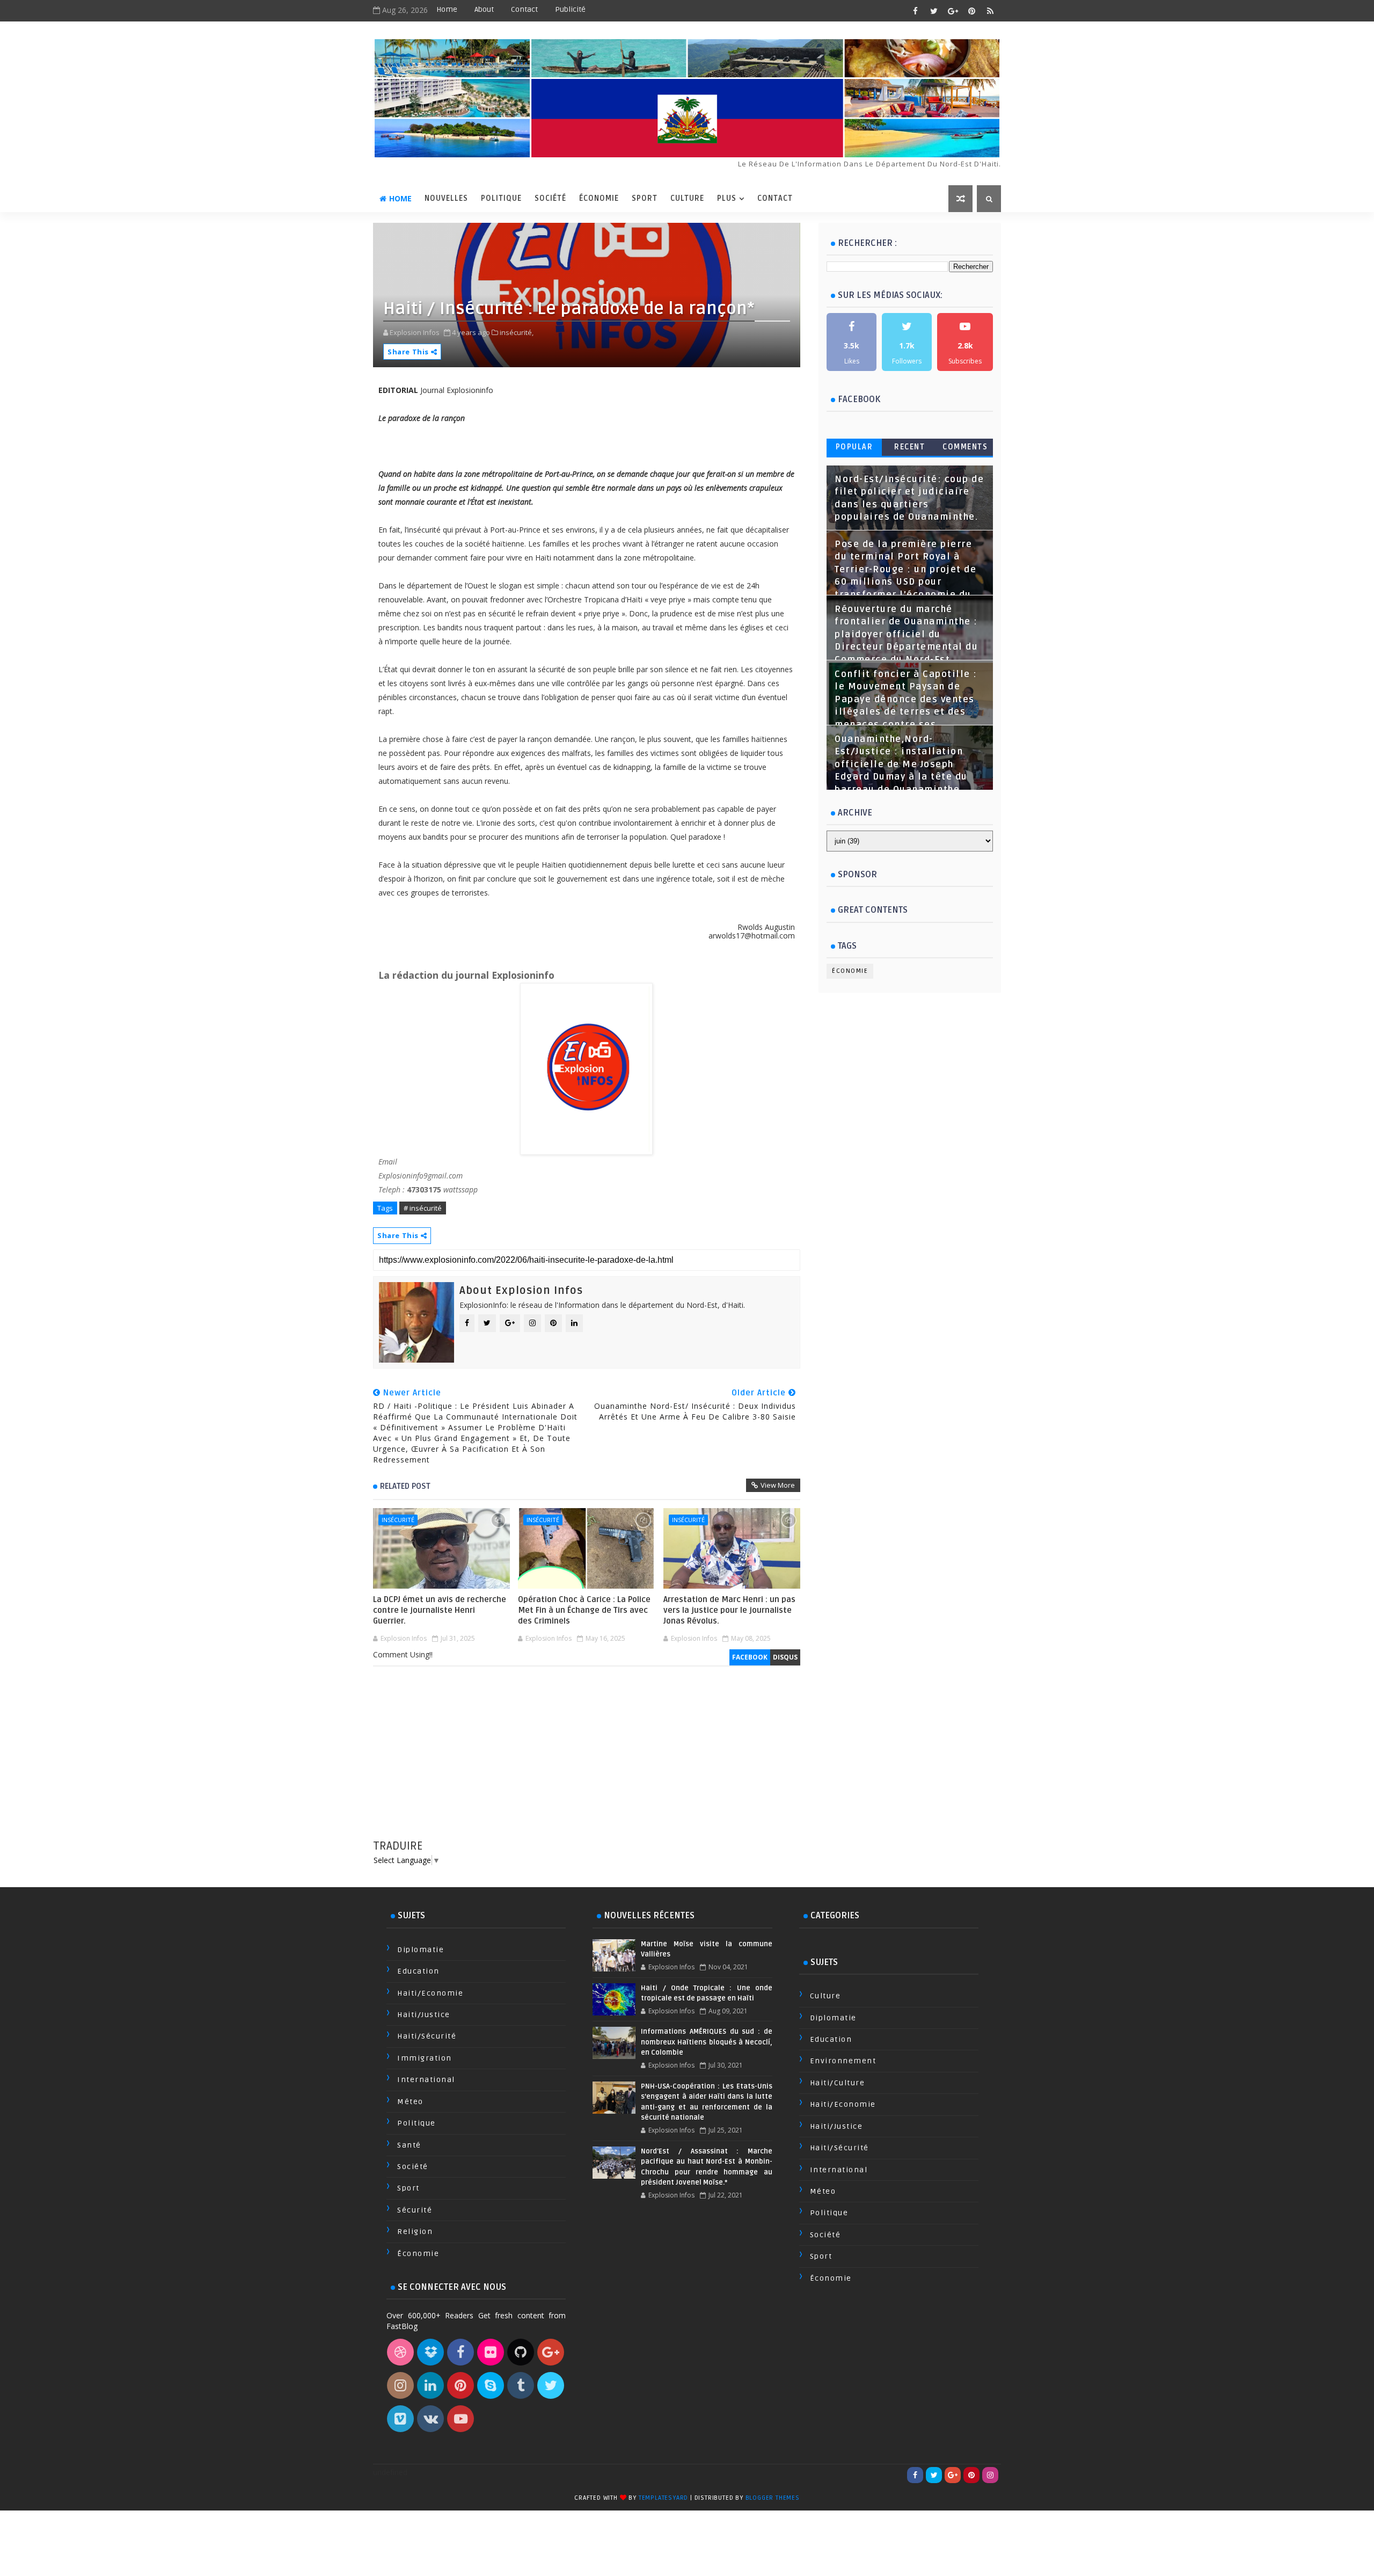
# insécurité (423, 1208)
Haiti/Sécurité (427, 2036)
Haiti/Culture (838, 2083)
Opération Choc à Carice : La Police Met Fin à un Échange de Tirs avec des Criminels (584, 1610)
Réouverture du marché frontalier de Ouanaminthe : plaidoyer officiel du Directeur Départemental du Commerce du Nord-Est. (906, 635)
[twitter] (934, 11)
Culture (687, 198)
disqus (785, 1657)
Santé (409, 2145)
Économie (599, 198)
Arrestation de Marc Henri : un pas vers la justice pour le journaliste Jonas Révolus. (729, 1610)
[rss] (990, 11)
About (484, 9)
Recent (909, 447)
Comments (965, 447)
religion (415, 2232)
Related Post (405, 1486)
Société (550, 198)
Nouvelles (446, 198)
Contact (524, 9)
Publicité (570, 9)
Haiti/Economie (430, 1993)
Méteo (410, 2102)
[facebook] (915, 11)
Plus (727, 198)
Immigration (425, 2058)
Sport (645, 198)
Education (418, 1971)
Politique (501, 198)
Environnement (843, 2061)
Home (447, 9)
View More (778, 1485)
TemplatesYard (663, 2498)
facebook (750, 1657)
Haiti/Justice (424, 2015)
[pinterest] (971, 11)
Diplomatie (421, 1950)
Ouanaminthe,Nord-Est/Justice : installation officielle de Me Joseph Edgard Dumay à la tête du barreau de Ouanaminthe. (901, 765)
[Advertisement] (587, 1763)
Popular (854, 447)
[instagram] (990, 2475)
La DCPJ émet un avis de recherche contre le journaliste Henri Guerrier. (440, 1610)
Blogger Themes (773, 2498)
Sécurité (415, 2210)
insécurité (398, 1520)
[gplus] (953, 11)
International (426, 2080)
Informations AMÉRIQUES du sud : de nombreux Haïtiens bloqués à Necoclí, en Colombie (706, 2042)
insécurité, (517, 332)
